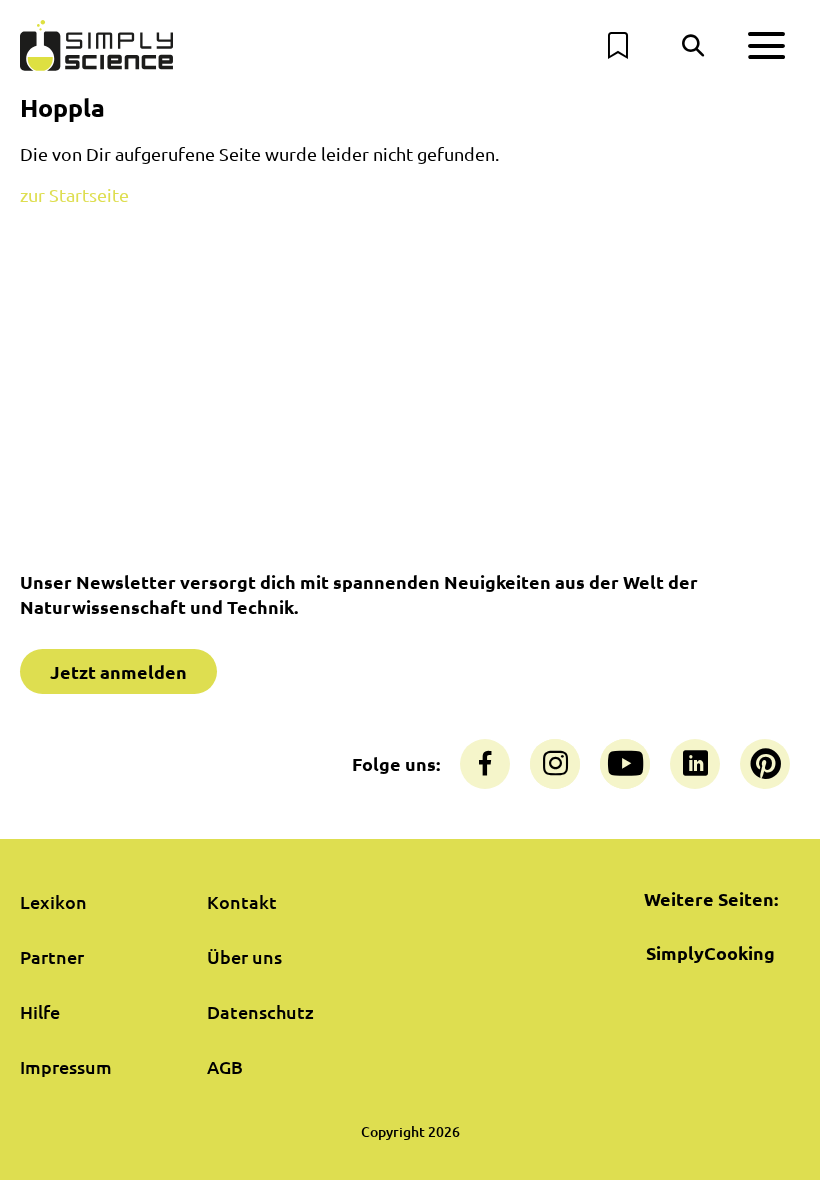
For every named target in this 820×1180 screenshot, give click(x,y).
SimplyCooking (710, 952)
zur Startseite (74, 194)
